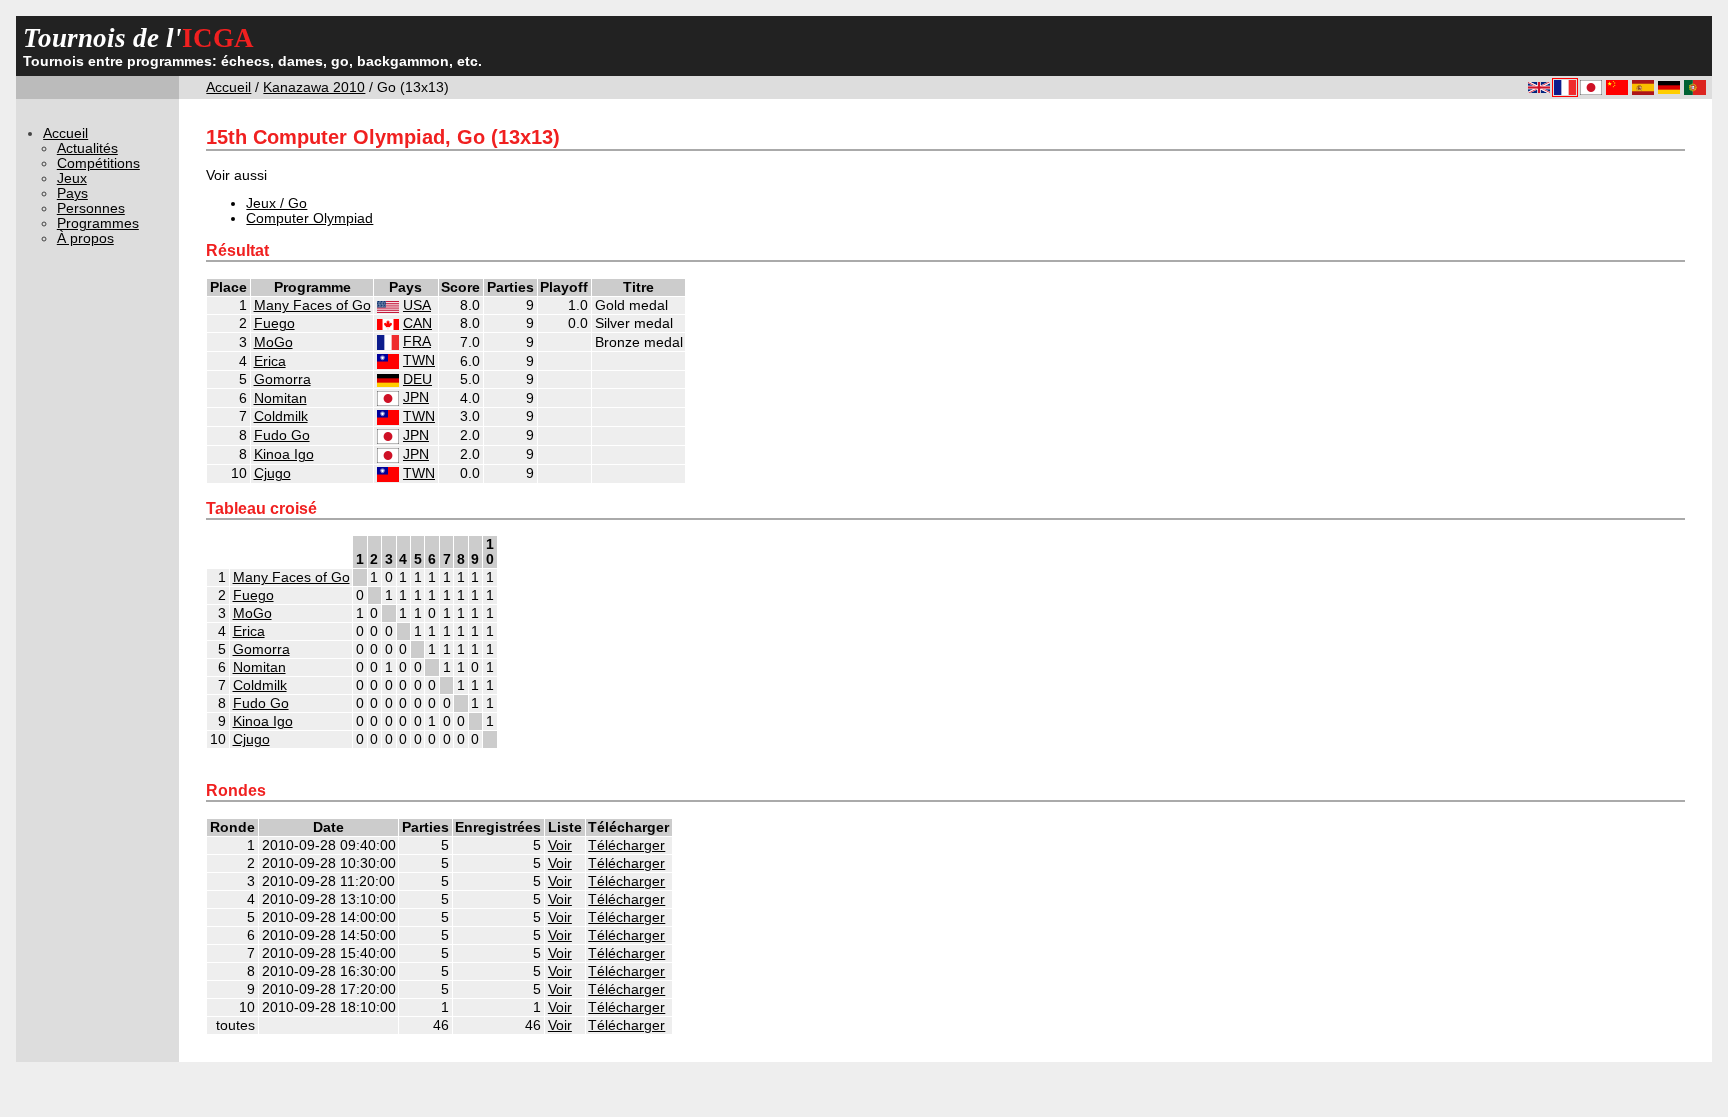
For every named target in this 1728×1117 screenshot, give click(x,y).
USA (417, 305)
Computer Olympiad (309, 218)
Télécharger (626, 845)
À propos (85, 238)
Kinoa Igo (284, 454)
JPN (416, 397)
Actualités (87, 148)
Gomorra (282, 379)
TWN (419, 360)
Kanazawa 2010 (314, 87)
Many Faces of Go (312, 305)
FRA (417, 341)
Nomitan (280, 398)
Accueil (228, 87)
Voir (560, 845)
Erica (270, 361)
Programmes (98, 223)
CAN (417, 323)
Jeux (72, 178)
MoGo (273, 342)
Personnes (91, 208)
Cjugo (272, 473)
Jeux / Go (276, 203)
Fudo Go (282, 435)
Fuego (274, 323)
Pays (72, 193)
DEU (417, 379)
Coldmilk (281, 416)
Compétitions (98, 163)
